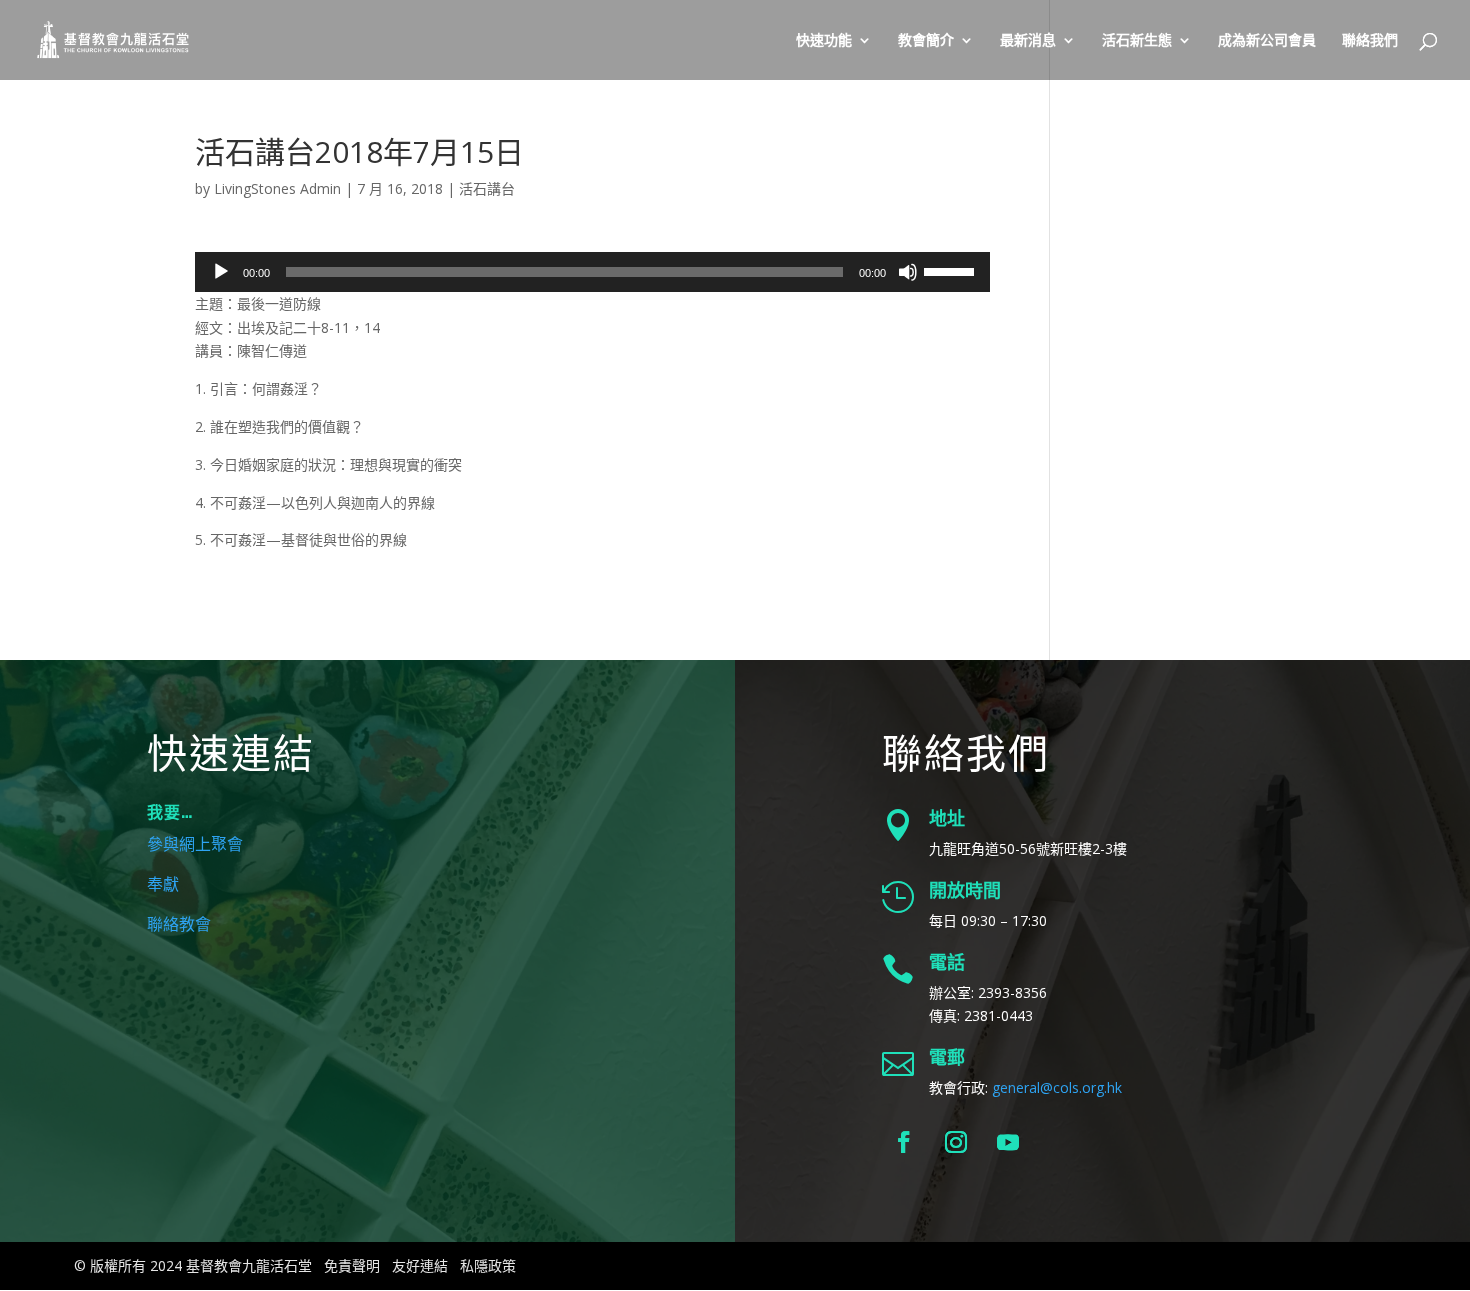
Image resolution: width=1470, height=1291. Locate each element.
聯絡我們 (1370, 41)
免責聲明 (352, 1265)
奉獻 (163, 885)
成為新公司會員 (1267, 41)
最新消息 (1028, 41)
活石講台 (487, 188)
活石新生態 (1137, 41)
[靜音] (908, 272)
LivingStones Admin (277, 188)
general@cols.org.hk (1057, 1087)
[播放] (221, 272)
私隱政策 (488, 1265)
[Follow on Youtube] (1008, 1142)
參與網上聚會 (195, 845)
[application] (592, 272)
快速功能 (824, 41)
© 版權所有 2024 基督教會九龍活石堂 (193, 1265)
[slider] (952, 270)
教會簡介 (926, 41)
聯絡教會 (179, 925)
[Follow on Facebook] (904, 1142)
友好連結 (420, 1265)
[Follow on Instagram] (956, 1142)
